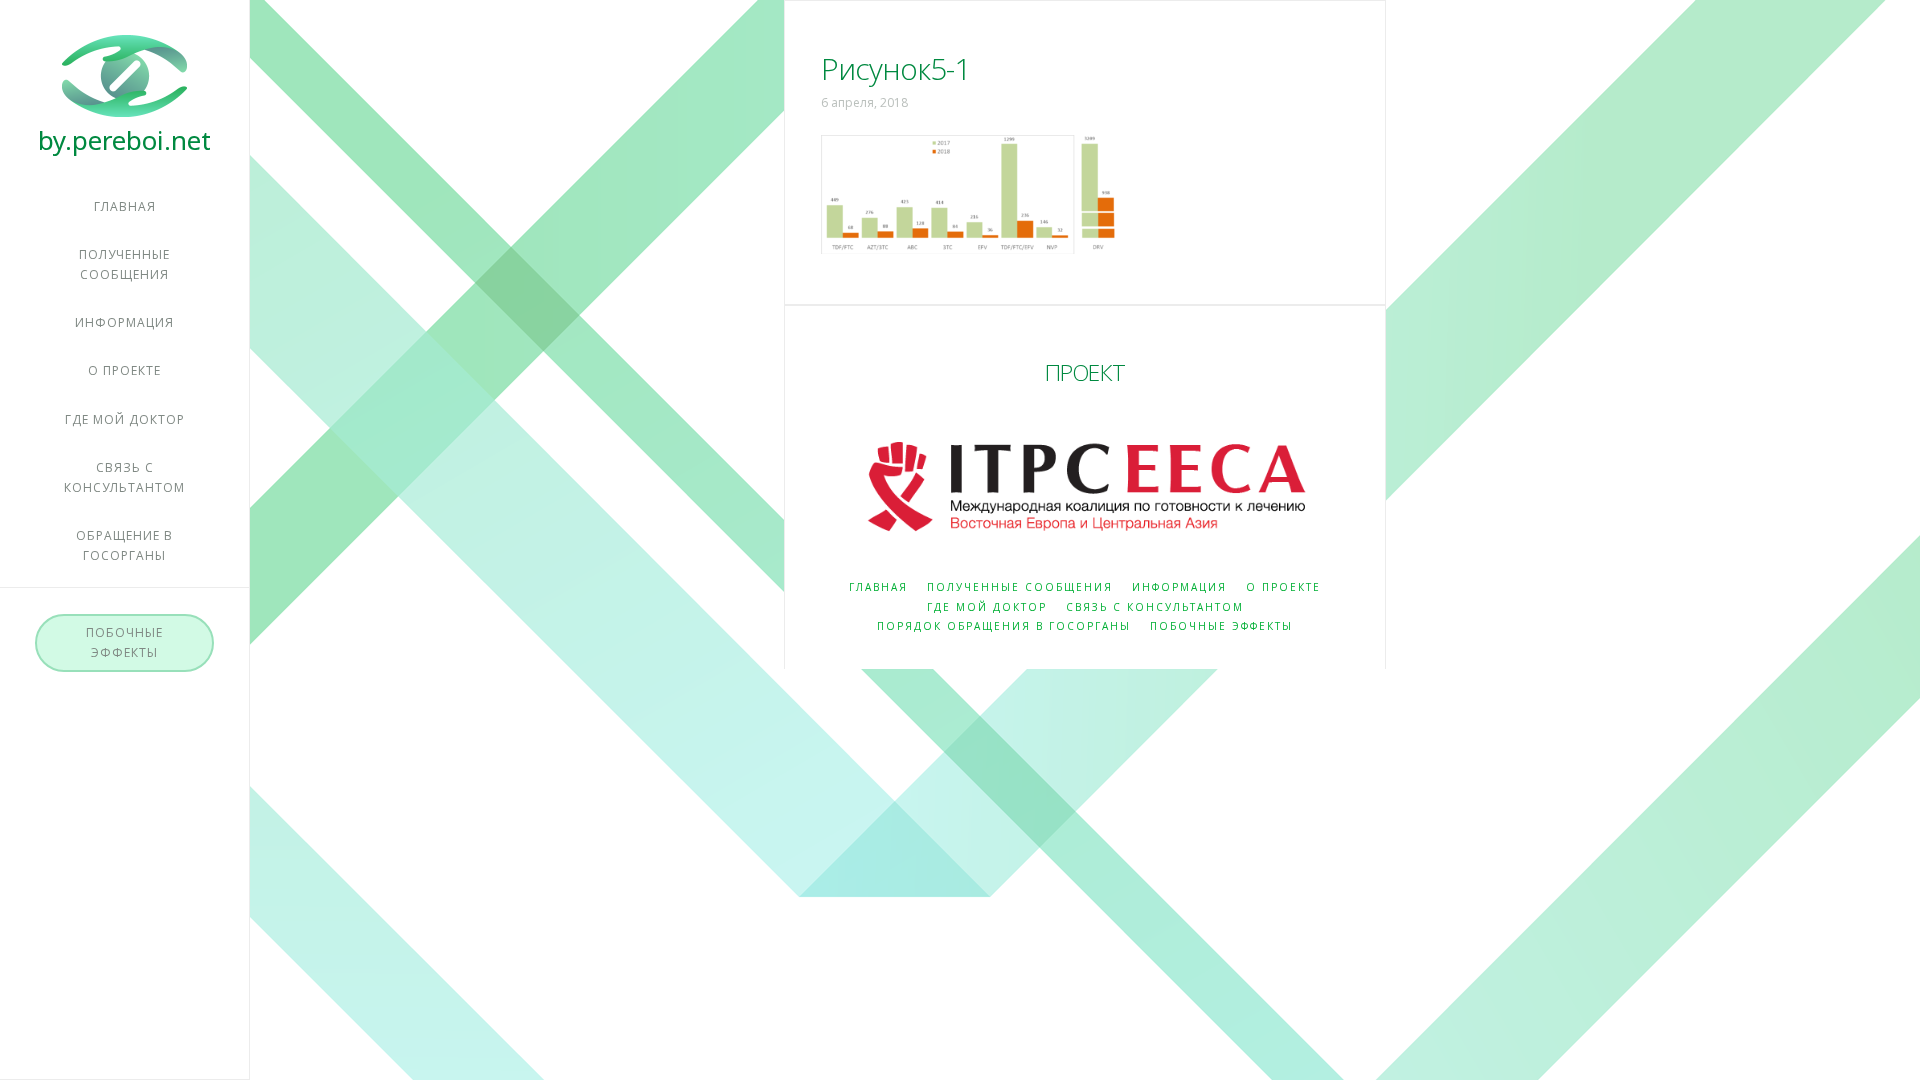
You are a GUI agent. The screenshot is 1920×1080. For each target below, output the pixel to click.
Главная (878, 587)
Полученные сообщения (1020, 587)
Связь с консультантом (1155, 607)
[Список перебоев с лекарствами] (124, 94)
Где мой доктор (987, 607)
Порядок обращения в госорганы (1004, 626)
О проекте (1283, 587)
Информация (1179, 587)
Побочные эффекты (1221, 626)
